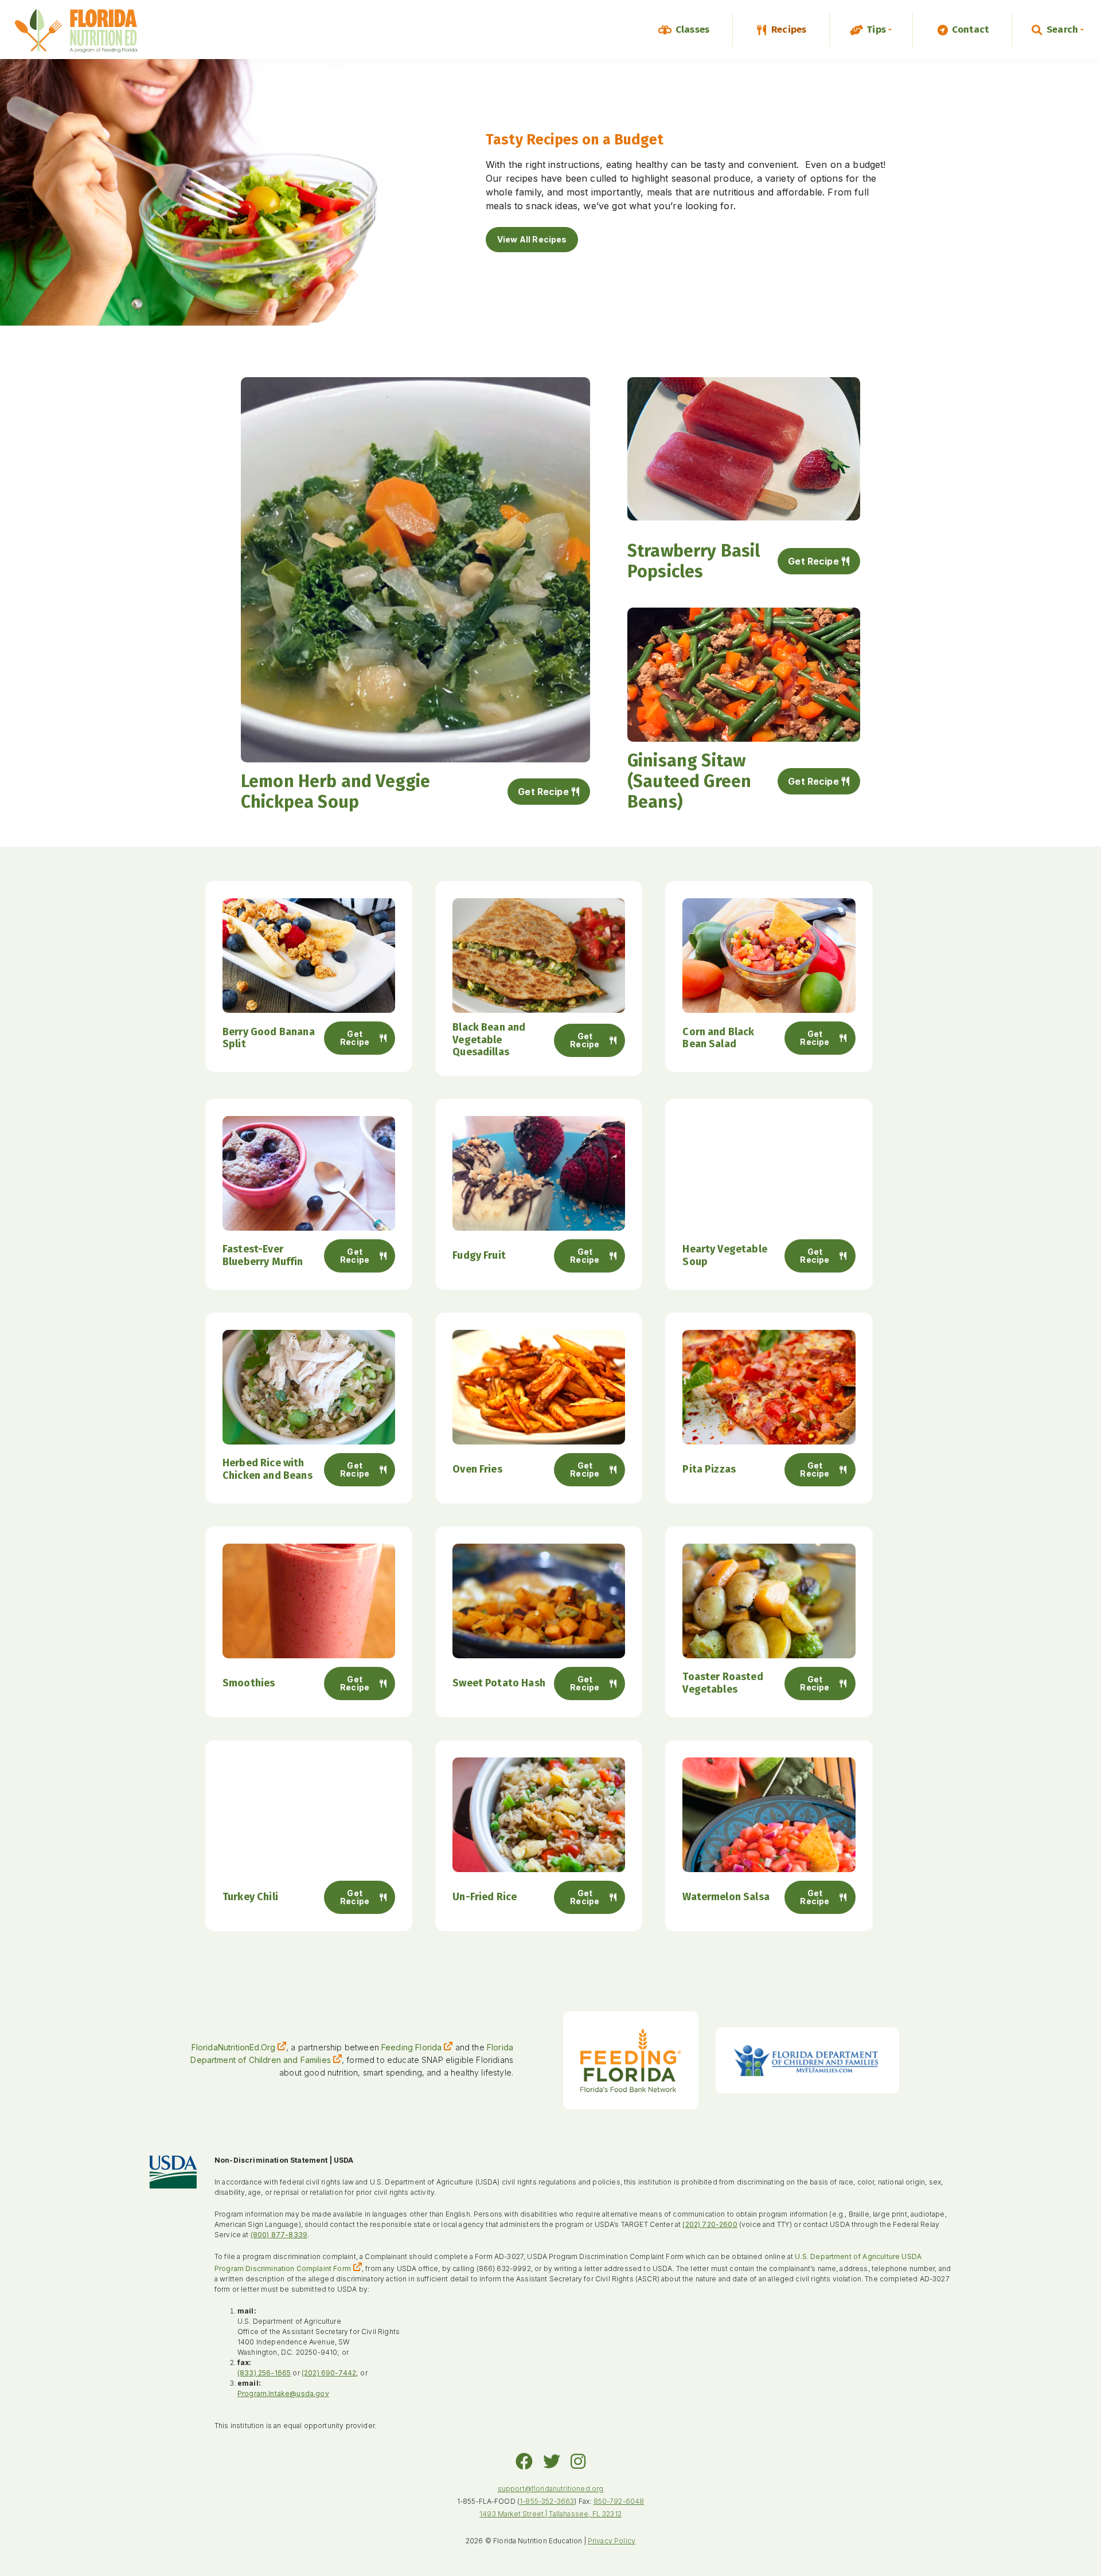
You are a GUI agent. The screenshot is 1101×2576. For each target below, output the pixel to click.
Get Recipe (543, 792)
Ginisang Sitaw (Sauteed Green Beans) (689, 781)
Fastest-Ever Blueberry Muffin (263, 1255)
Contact (970, 30)
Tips (876, 30)
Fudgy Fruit (479, 1255)
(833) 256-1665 (264, 2373)
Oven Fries (477, 1469)
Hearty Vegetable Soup (725, 1255)
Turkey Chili (250, 1897)
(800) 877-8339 (279, 2235)
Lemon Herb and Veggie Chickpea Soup (335, 792)
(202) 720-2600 (710, 2224)
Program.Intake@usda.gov (283, 2393)
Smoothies (249, 1683)
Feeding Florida (411, 2047)
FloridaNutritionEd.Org (234, 2047)
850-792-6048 (619, 2501)
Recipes (789, 30)
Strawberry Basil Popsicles (694, 561)
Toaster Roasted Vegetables (723, 1683)
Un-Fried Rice (485, 1897)
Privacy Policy (612, 2541)
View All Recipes (532, 239)
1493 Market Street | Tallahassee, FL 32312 (550, 2514)
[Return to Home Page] (76, 32)
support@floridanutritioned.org (551, 2489)
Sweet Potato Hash (499, 1683)
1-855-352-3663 (547, 2501)
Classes (692, 30)
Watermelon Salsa (726, 1897)
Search (1062, 30)
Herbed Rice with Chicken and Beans (268, 1469)
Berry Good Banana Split (269, 1038)
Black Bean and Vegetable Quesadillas (489, 1040)
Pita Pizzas (709, 1469)
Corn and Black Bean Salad (718, 1038)
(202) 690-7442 (329, 2373)
